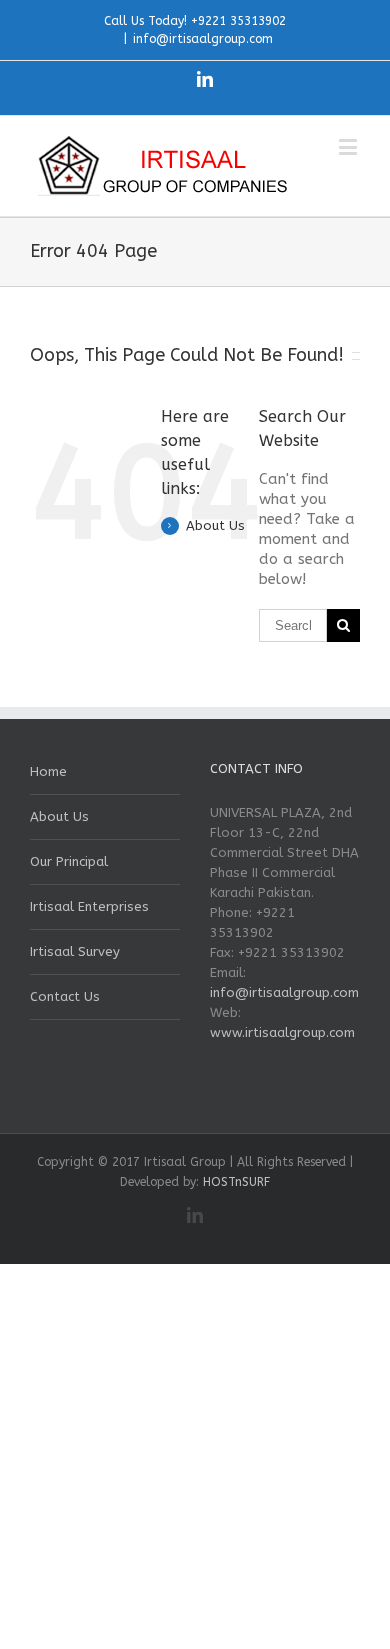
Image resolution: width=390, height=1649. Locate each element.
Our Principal (69, 861)
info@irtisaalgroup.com (203, 39)
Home (48, 771)
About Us (215, 525)
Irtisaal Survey (75, 951)
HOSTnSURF (236, 1182)
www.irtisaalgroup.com (282, 1032)
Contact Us (65, 996)
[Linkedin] (205, 79)
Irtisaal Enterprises (89, 906)
